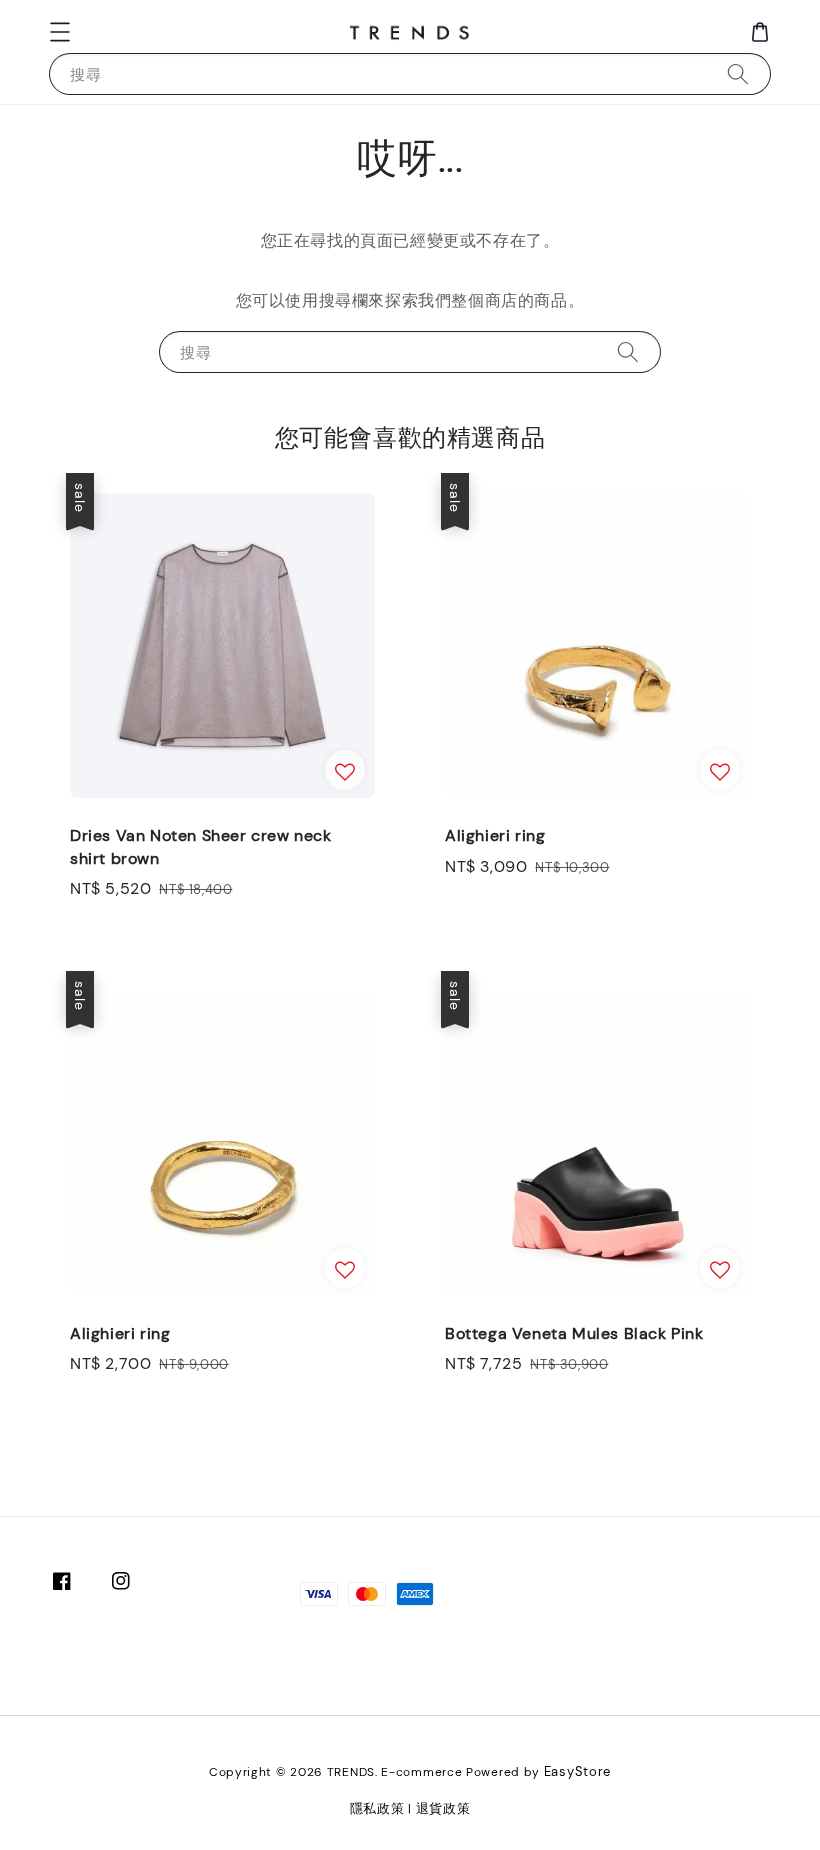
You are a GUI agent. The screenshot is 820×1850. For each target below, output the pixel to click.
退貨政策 (443, 1808)
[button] (60, 32)
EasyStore (577, 1771)
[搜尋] (738, 73)
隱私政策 (377, 1808)
